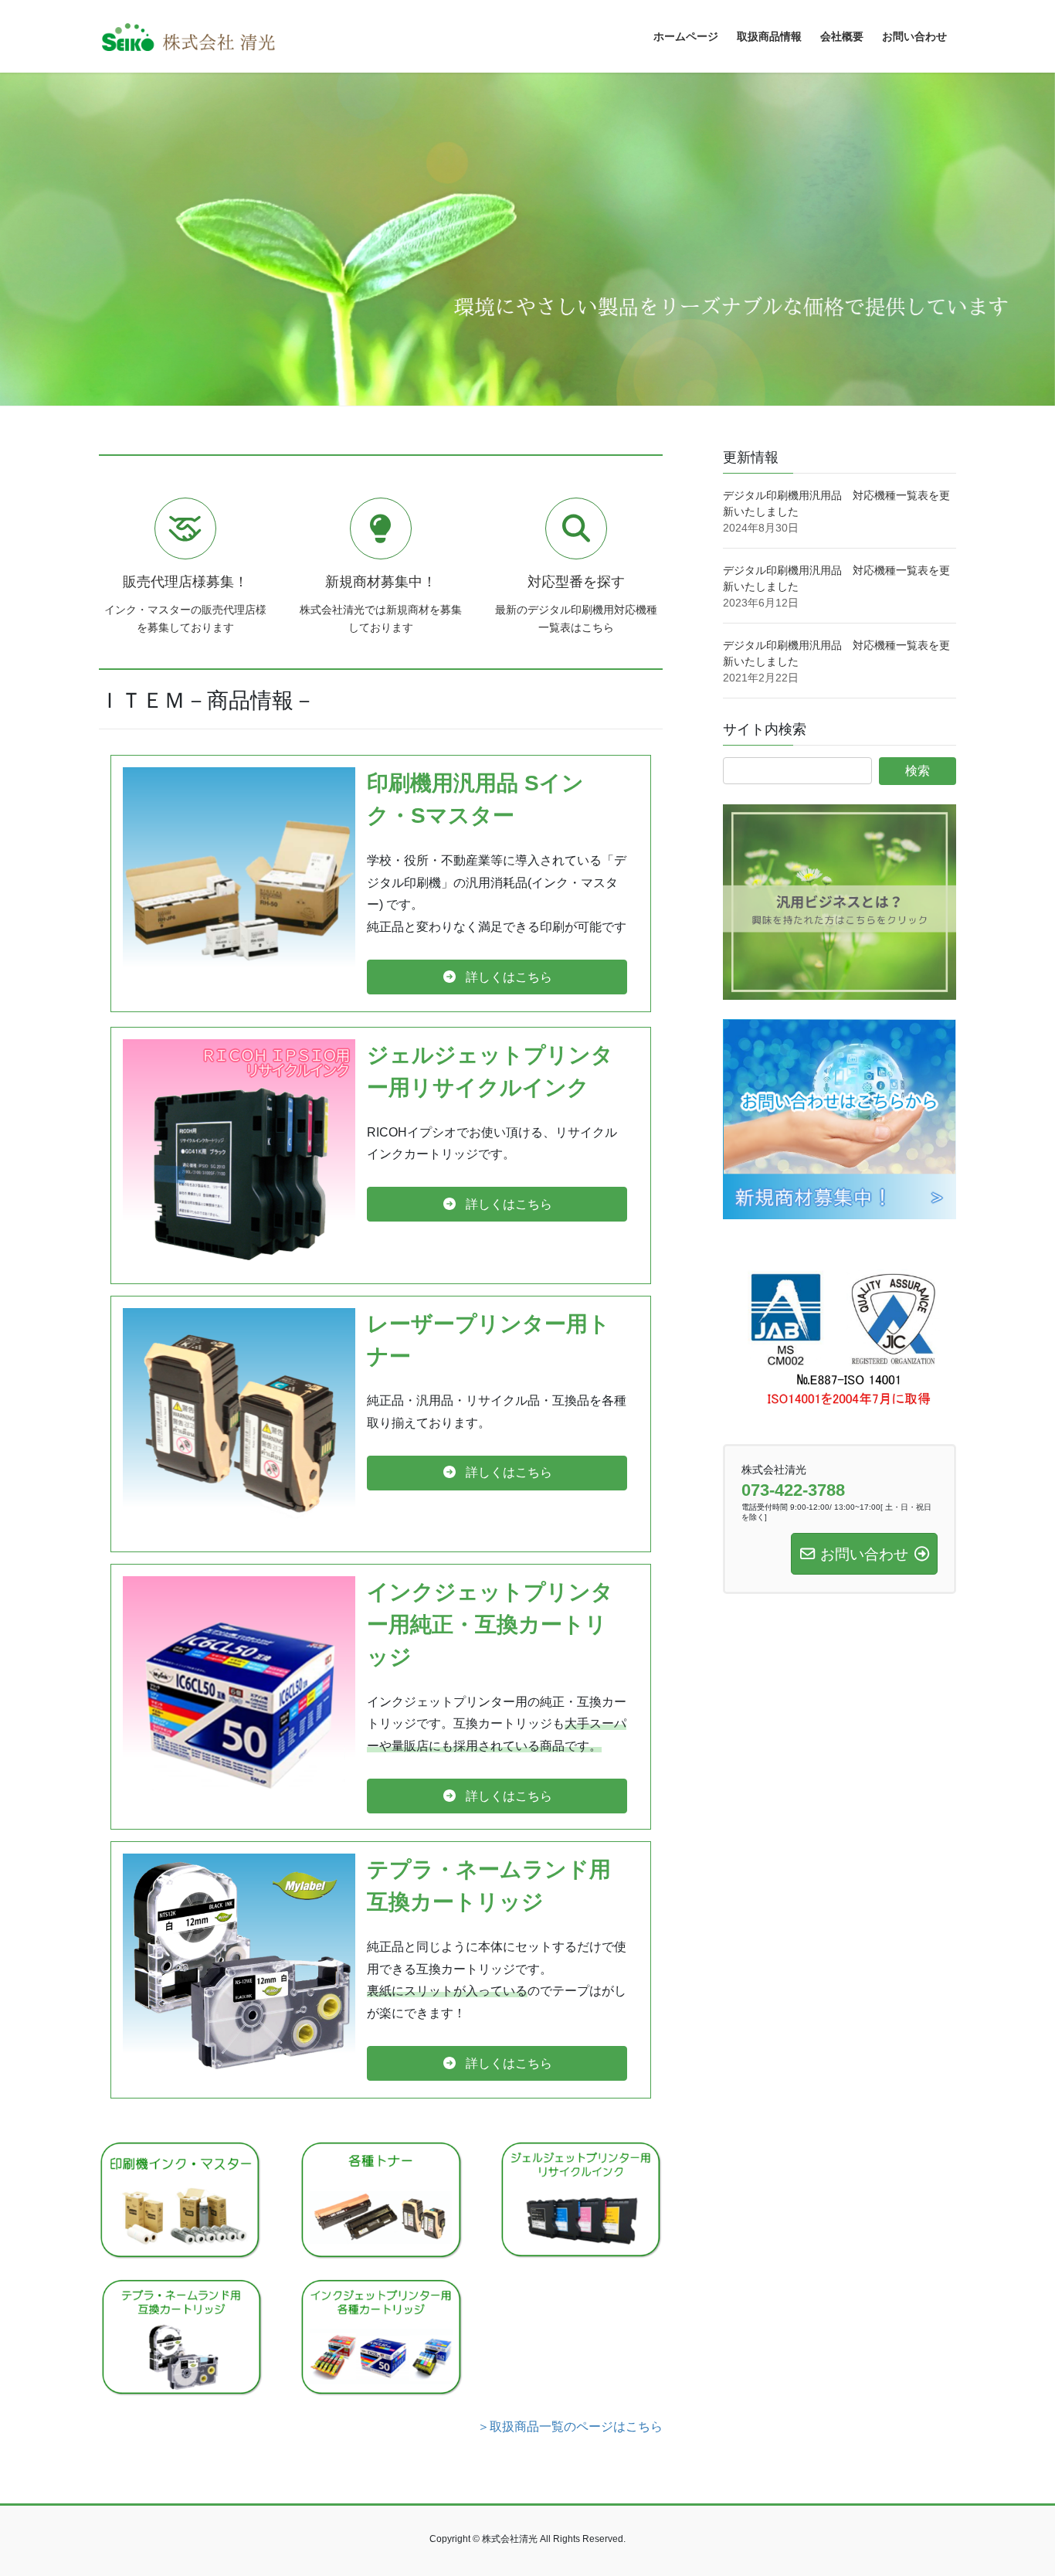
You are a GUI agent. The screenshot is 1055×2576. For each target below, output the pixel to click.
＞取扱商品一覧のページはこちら (570, 2426)
